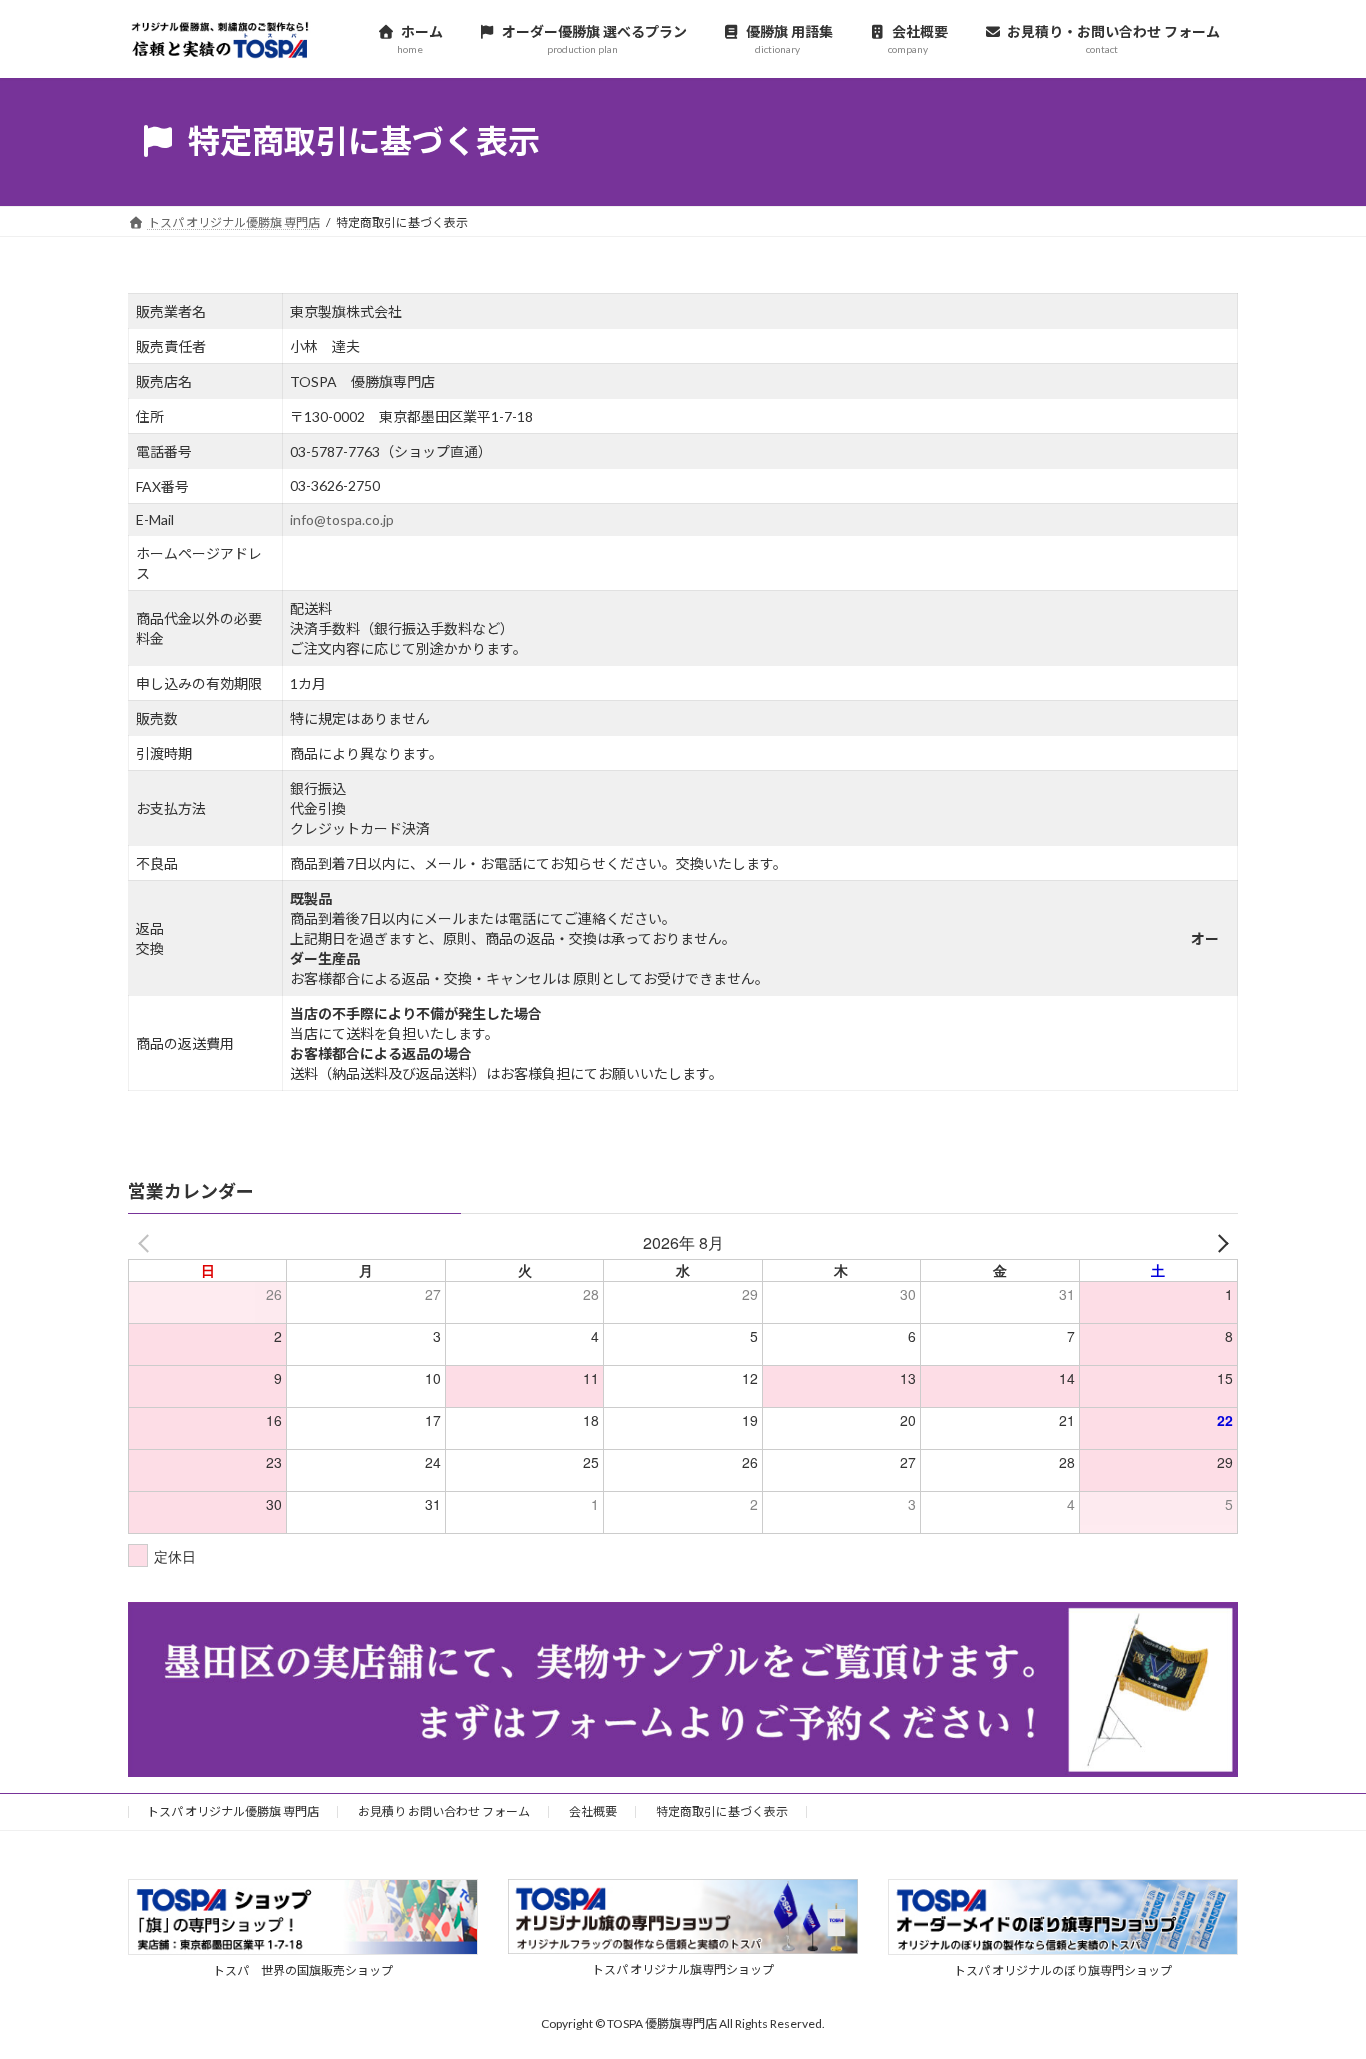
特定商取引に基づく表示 (722, 1811)
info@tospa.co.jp (342, 519)
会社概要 (593, 1811)
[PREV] (147, 1243)
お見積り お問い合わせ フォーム (444, 1811)
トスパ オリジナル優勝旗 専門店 (233, 1811)
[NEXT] (1219, 1243)
